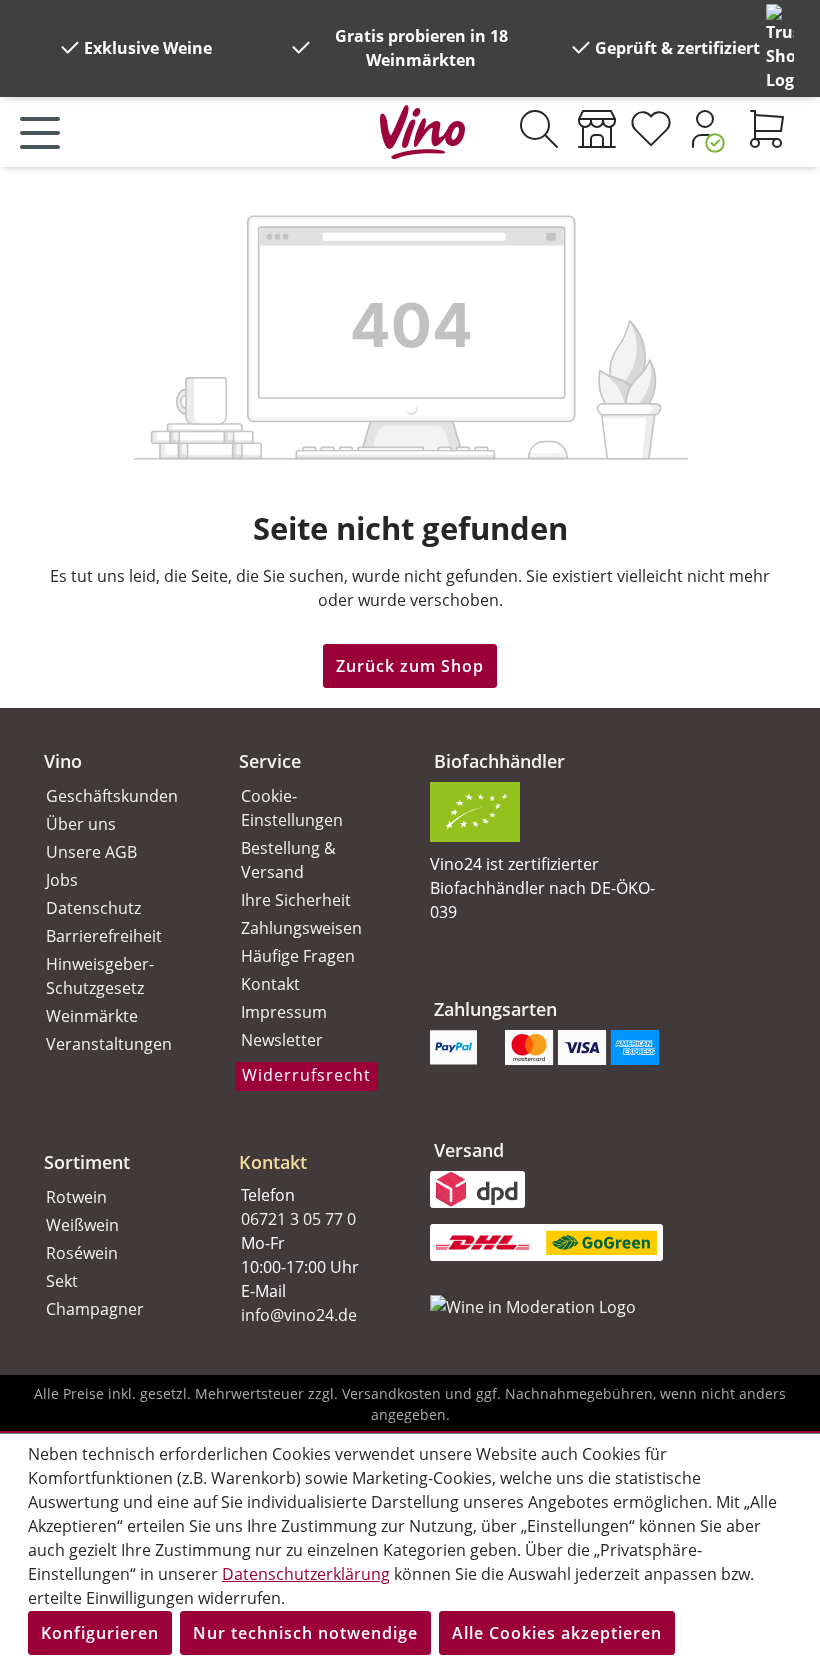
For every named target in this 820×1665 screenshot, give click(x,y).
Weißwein (82, 1225)
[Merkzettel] (651, 129)
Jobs (62, 880)
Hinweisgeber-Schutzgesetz (100, 976)
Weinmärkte (92, 1016)
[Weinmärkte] (597, 129)
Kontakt (270, 984)
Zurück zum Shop (410, 666)
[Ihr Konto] (705, 129)
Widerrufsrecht (306, 1075)
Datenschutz (93, 908)
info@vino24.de (299, 1315)
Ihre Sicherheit (296, 900)
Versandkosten (391, 1393)
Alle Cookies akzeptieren (557, 1633)
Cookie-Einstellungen (292, 808)
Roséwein (82, 1253)
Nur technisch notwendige (305, 1633)
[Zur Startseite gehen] (422, 128)
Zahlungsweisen (301, 928)
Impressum (284, 1012)
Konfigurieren (100, 1633)
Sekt (62, 1281)
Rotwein (76, 1197)
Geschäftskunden (112, 796)
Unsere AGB (91, 852)
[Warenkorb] (767, 129)
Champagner (95, 1309)
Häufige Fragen (298, 956)
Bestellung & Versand (288, 860)
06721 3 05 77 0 (298, 1219)
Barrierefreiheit (104, 936)
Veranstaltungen (109, 1044)
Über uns (81, 824)
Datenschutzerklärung (306, 1574)
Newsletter (282, 1040)
